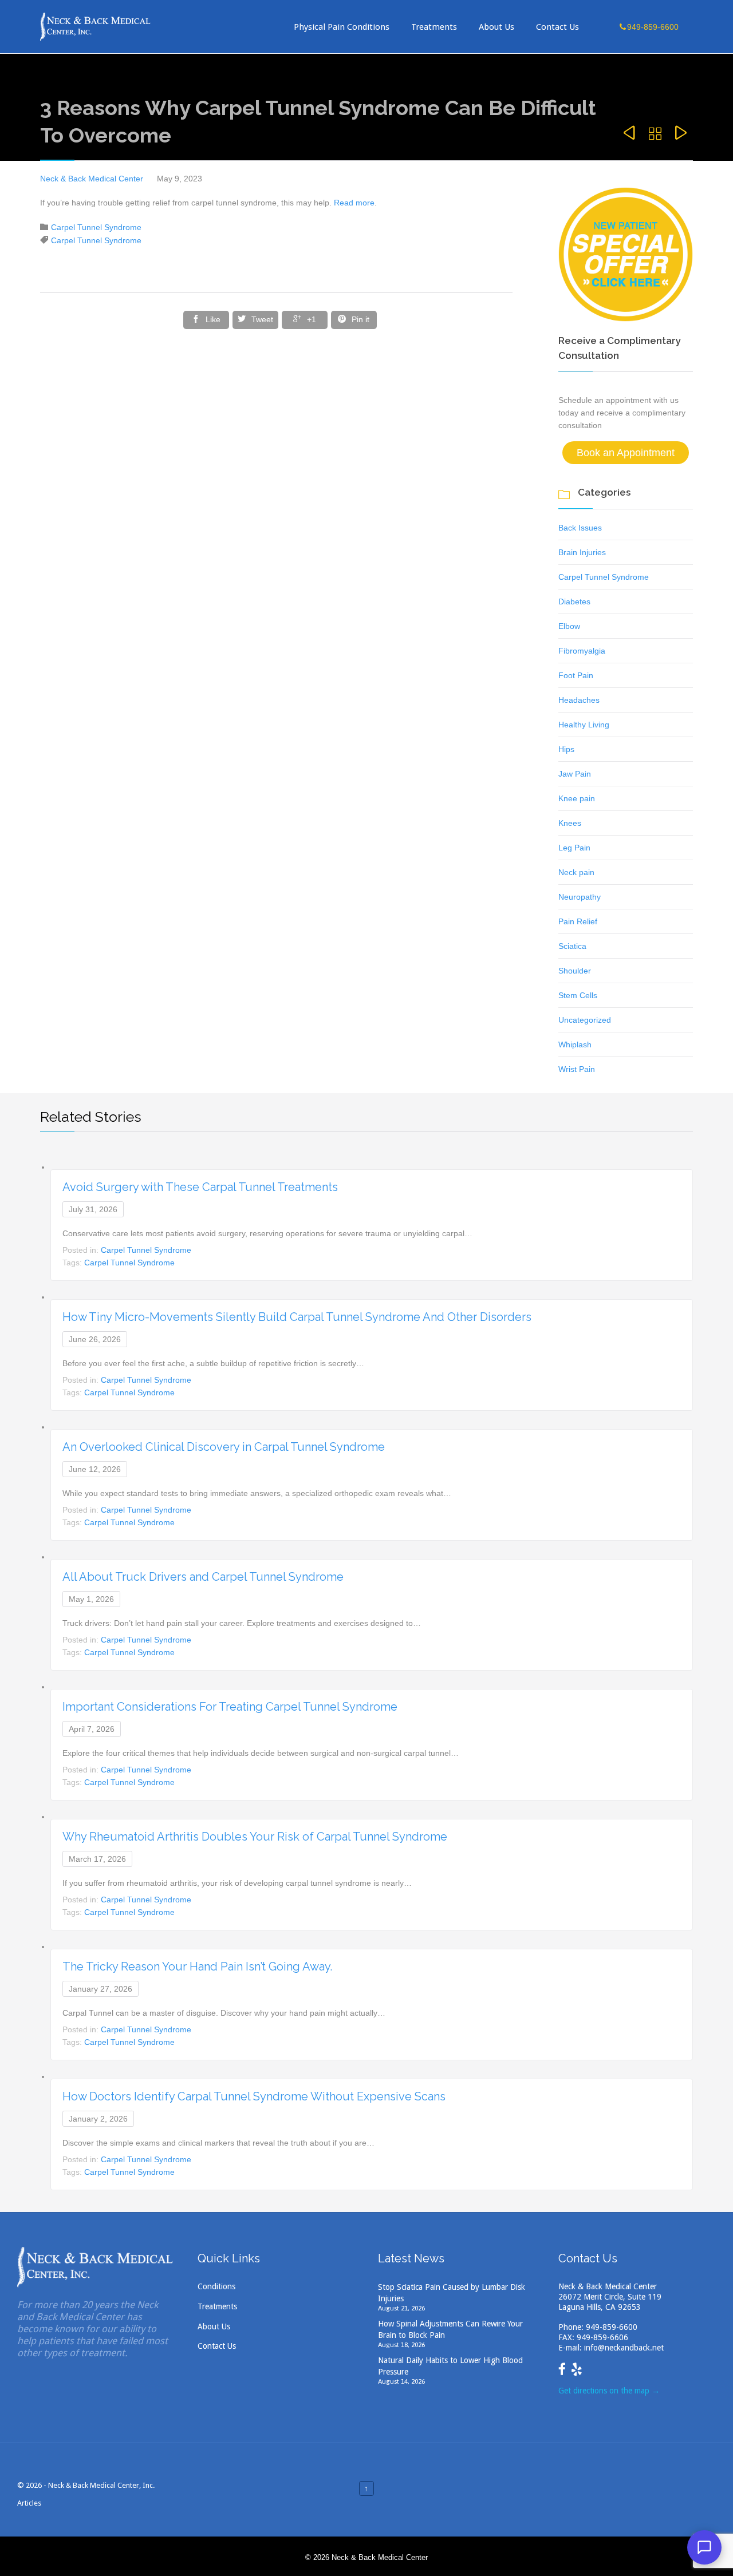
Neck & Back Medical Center (92, 179)
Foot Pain (576, 675)
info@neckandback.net (624, 2348)
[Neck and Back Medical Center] (96, 27)
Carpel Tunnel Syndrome (96, 227)
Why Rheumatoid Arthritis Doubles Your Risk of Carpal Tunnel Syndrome (255, 1837)
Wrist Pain (577, 1069)
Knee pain (577, 798)
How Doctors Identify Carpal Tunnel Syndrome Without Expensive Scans (254, 2096)
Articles (29, 2503)
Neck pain (576, 872)
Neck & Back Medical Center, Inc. (101, 2485)
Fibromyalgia (582, 651)
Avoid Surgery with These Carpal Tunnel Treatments (200, 1187)
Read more (354, 203)
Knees (570, 823)
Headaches (579, 700)
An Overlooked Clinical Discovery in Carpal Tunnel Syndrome (224, 1447)
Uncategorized (585, 1020)
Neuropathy (580, 897)
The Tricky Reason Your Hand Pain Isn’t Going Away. (197, 1966)
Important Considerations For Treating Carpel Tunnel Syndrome (230, 1707)
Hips (566, 749)
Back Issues (580, 528)
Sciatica (572, 946)
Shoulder (575, 971)
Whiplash (575, 1044)
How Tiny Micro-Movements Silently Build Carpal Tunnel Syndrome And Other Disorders (297, 1317)
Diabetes (574, 602)
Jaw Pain (575, 774)
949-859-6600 (612, 2327)
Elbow (569, 626)
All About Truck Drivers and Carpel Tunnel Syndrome (203, 1577)
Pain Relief (578, 921)
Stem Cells (578, 995)
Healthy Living (584, 725)
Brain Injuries (582, 552)
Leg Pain (574, 848)
